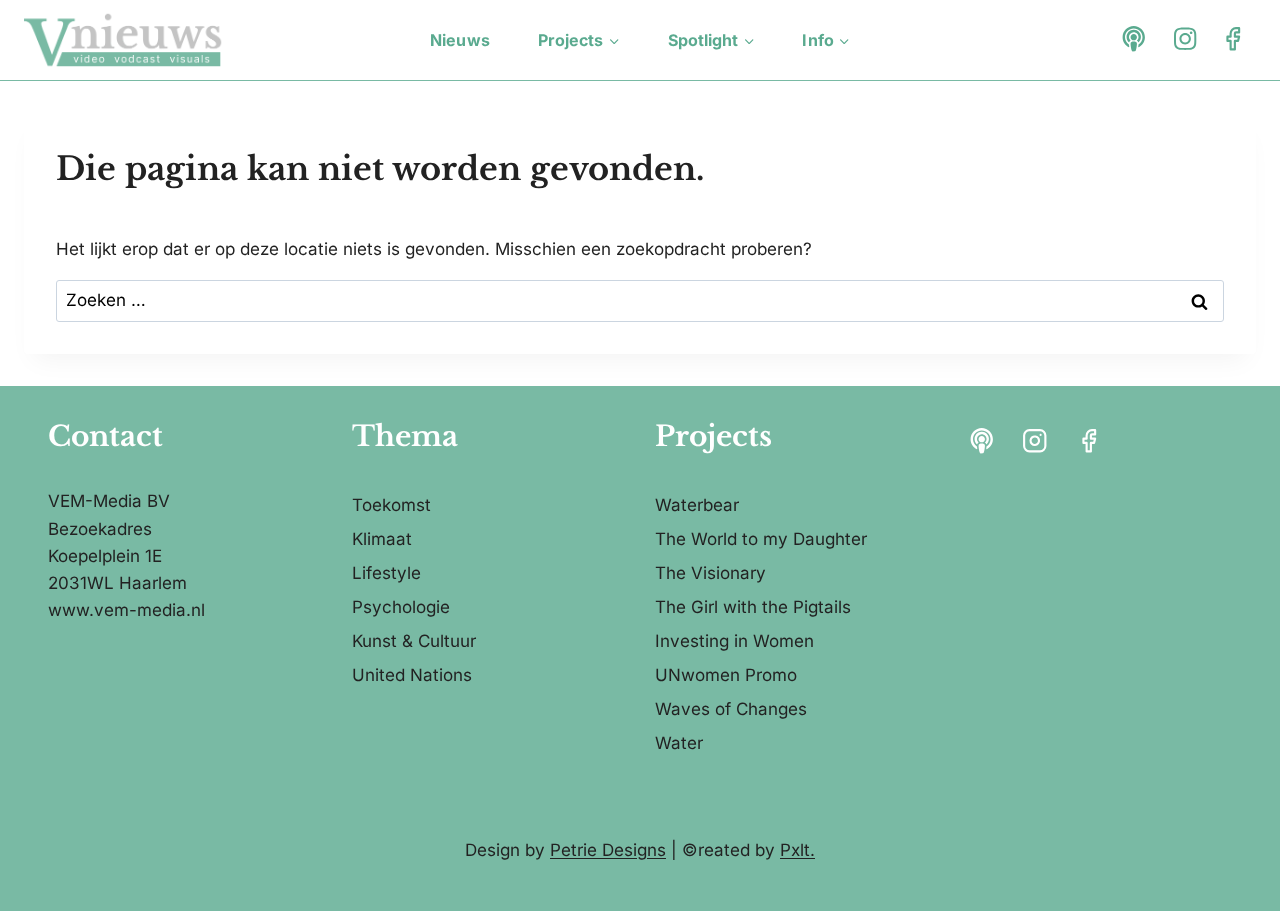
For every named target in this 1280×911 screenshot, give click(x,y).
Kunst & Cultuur (414, 641)
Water (679, 743)
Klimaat (382, 539)
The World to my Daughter (761, 539)
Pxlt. (797, 850)
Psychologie (401, 607)
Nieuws (460, 40)
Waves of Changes (731, 709)
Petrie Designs (608, 850)
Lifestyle (386, 573)
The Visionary (710, 573)
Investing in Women (734, 641)
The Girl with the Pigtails (753, 607)
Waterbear (697, 505)
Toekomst (391, 505)
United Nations (412, 675)
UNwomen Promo (726, 675)
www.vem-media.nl (126, 610)
